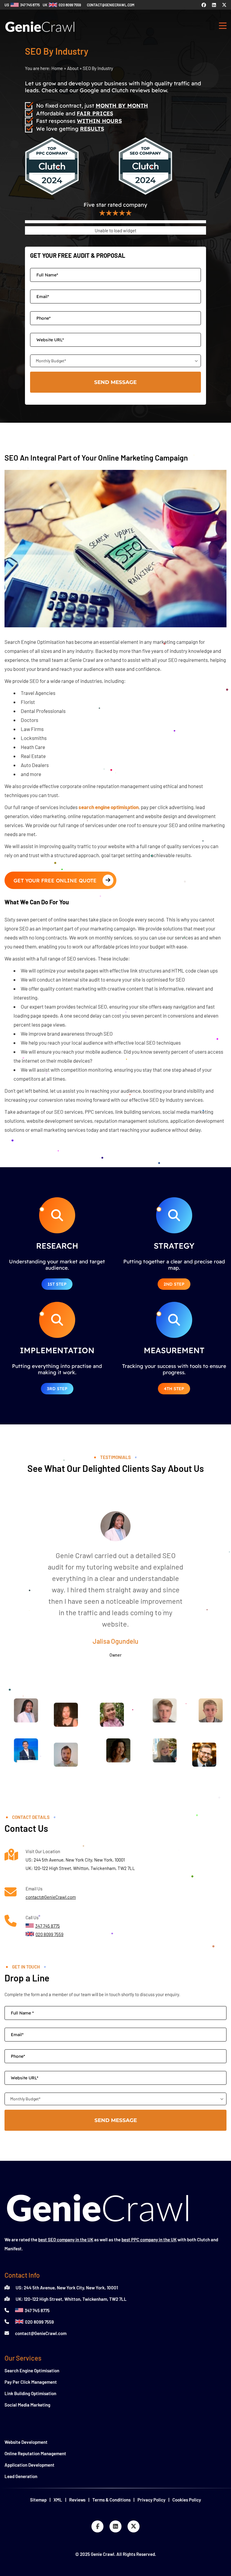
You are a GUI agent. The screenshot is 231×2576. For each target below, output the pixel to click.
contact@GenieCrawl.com (51, 1897)
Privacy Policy (151, 2500)
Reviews (77, 2500)
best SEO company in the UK (66, 2240)
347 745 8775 (37, 2310)
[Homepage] (40, 35)
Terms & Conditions (111, 2500)
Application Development (29, 2465)
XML (58, 2500)
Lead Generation (21, 2476)
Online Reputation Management (35, 2453)
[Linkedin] (214, 5)
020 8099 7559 (39, 2322)
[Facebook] (204, 5)
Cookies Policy (187, 2500)
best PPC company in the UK (149, 2240)
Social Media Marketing (27, 2405)
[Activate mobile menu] (223, 27)
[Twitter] (224, 5)
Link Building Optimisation (30, 2393)
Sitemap (38, 2500)
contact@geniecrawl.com (111, 5)
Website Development (26, 2442)
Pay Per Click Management (31, 2382)
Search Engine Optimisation (32, 2370)
